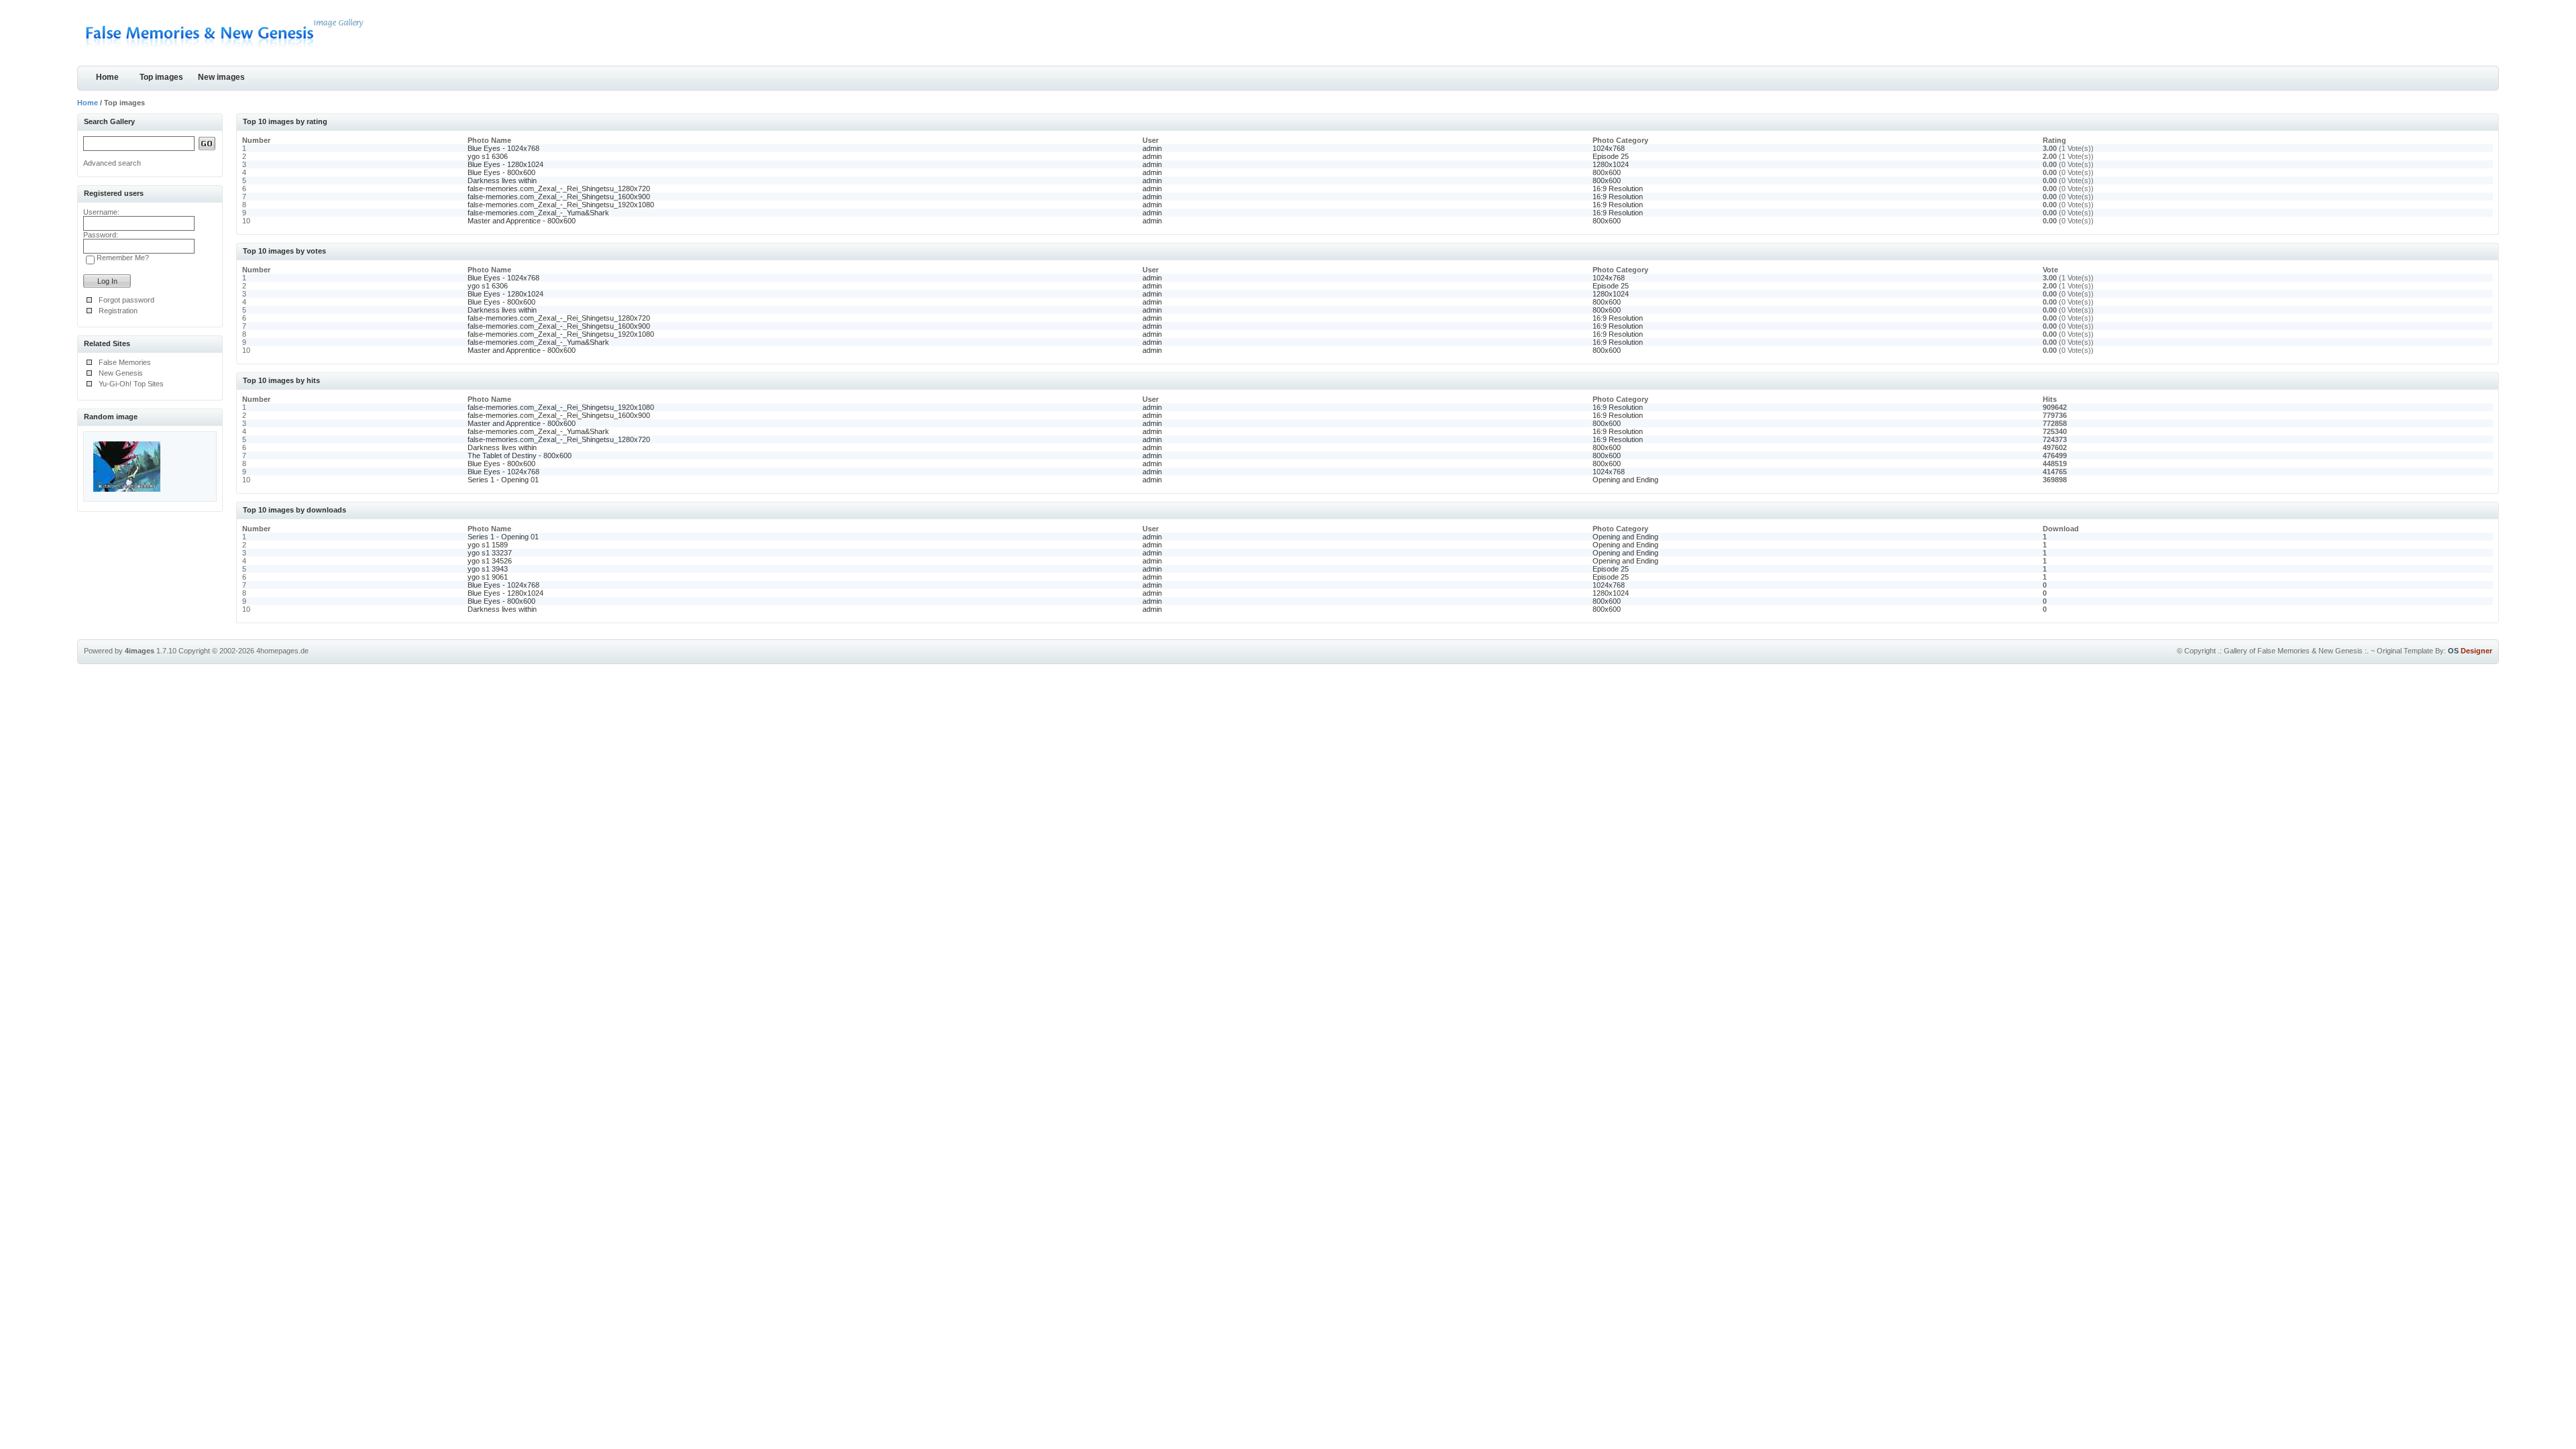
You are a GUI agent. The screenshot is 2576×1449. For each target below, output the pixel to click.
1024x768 (1609, 148)
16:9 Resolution (1618, 189)
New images (221, 77)
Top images (161, 77)
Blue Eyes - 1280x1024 (505, 164)
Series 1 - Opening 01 (503, 480)
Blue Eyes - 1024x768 (503, 148)
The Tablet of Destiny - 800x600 (520, 455)
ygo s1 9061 (488, 577)
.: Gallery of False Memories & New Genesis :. (2293, 651)
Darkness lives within (502, 180)
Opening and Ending (1625, 480)
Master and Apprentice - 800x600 (522, 221)
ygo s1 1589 (488, 545)
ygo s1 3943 (488, 569)
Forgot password (126, 300)
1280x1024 (1611, 164)
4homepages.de (282, 651)
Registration (118, 311)
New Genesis (121, 373)
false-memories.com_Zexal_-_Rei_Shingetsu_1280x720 (559, 189)
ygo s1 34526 (490, 561)
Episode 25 (1611, 156)
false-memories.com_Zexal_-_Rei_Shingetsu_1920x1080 (561, 205)
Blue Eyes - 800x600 (501, 172)
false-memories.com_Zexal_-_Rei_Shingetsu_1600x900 (559, 197)
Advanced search (112, 163)
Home (107, 77)
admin (1152, 148)
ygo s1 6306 (488, 156)
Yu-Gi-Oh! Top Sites (131, 384)
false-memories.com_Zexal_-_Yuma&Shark (538, 213)
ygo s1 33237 (490, 553)
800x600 (1607, 172)
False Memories (125, 362)
